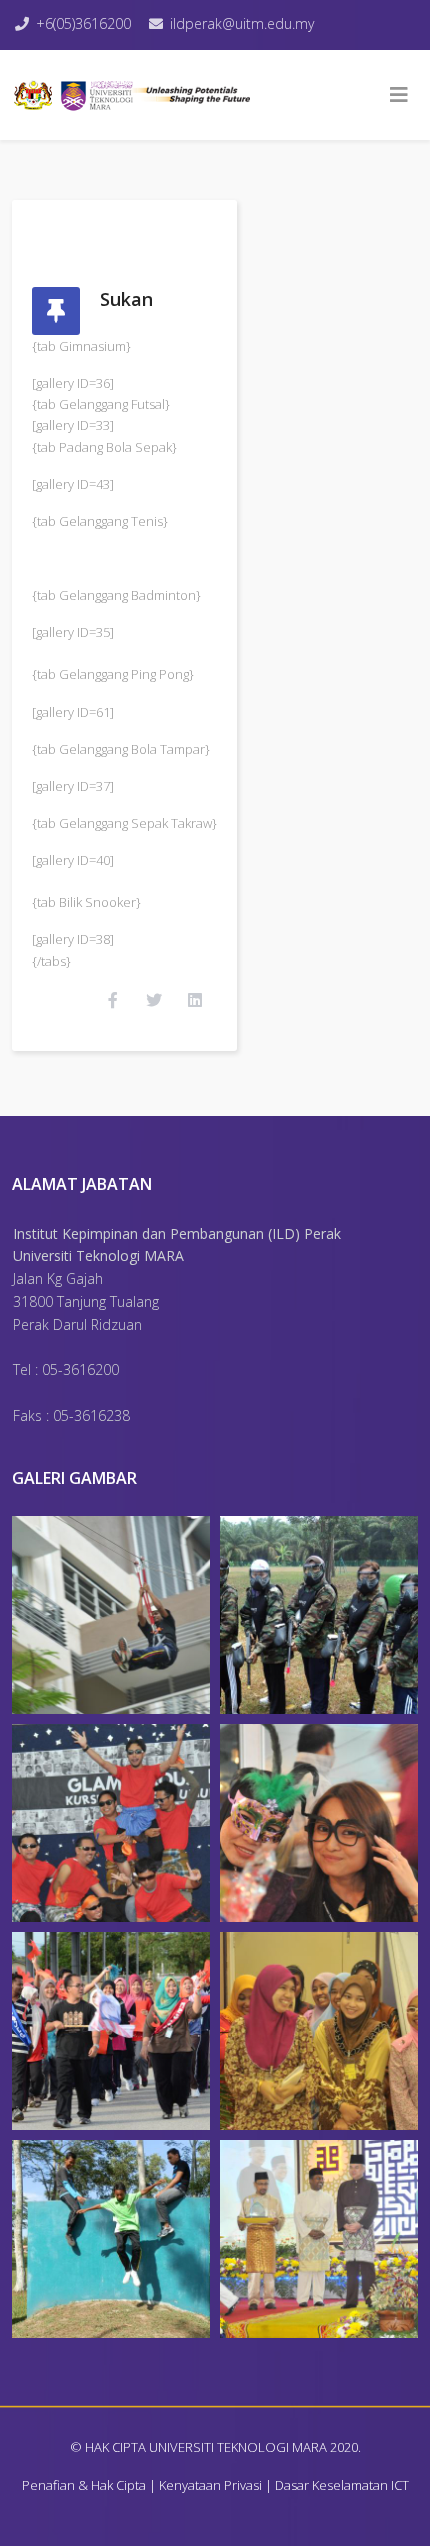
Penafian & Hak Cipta (84, 2485)
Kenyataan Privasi (210, 2485)
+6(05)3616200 (83, 23)
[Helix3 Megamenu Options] (399, 95)
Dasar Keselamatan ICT (342, 2485)
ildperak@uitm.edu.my (242, 23)
